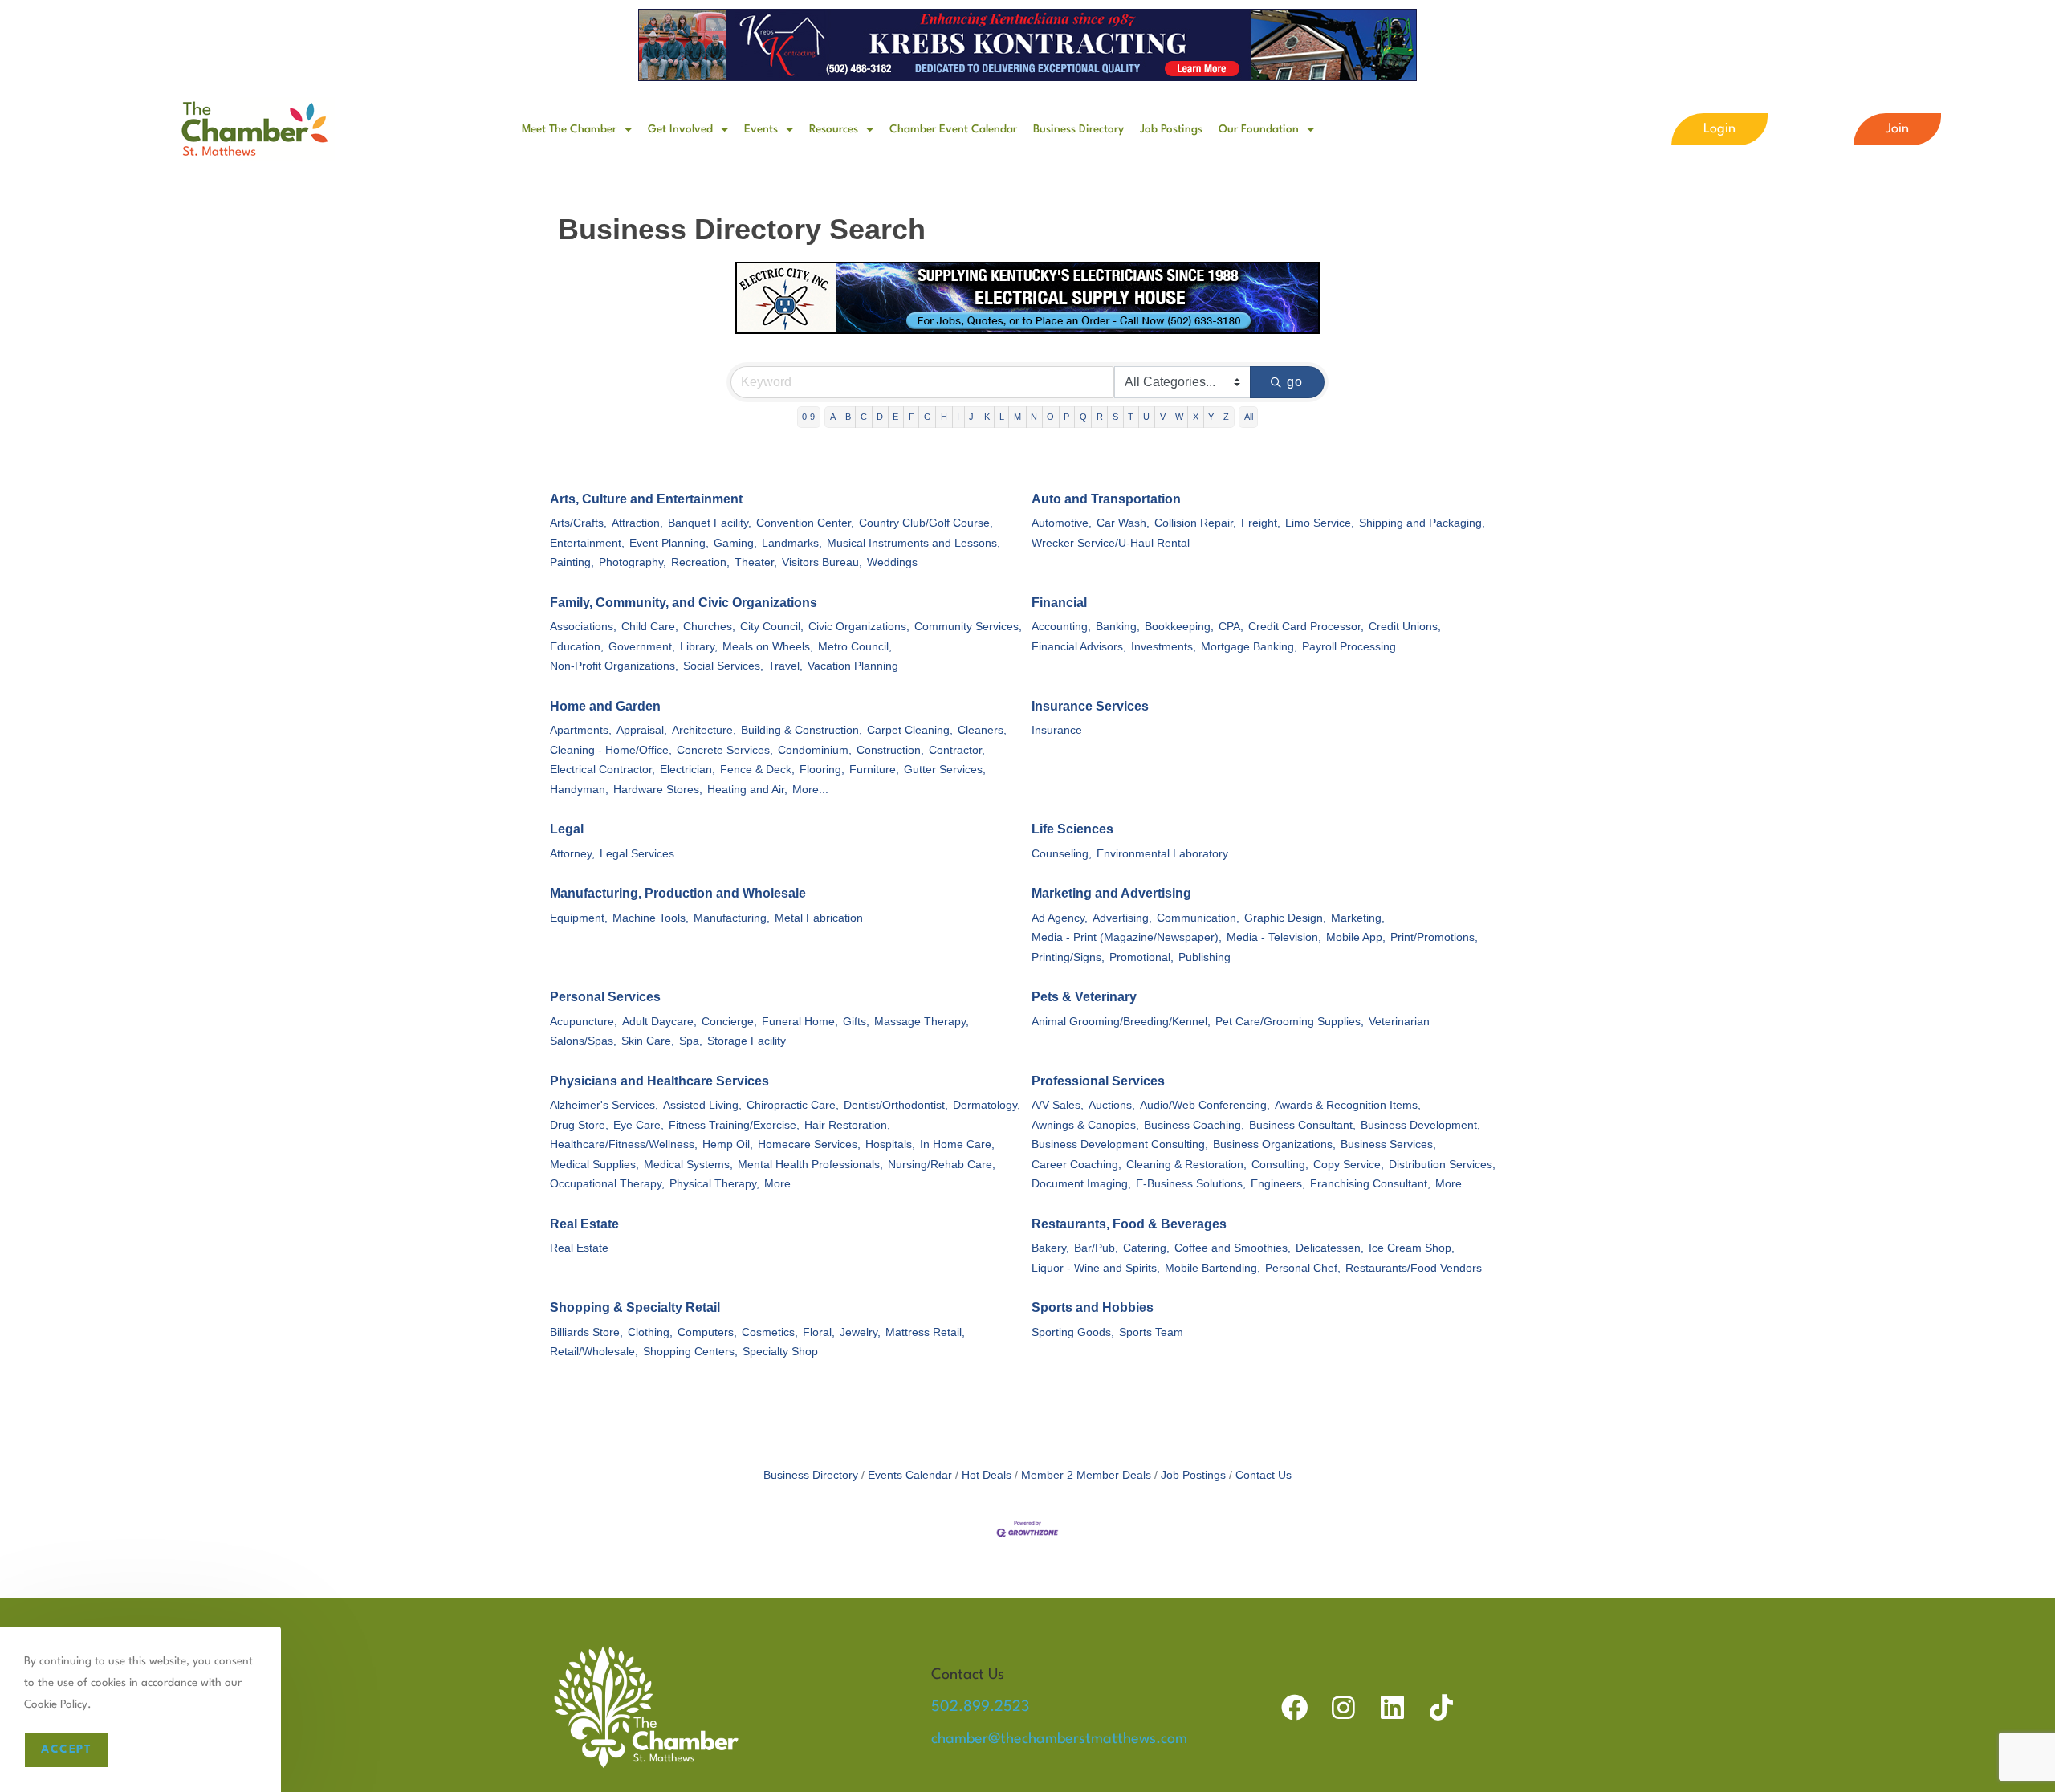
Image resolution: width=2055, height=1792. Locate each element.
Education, (577, 647)
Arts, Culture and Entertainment (646, 499)
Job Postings (1171, 129)
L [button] (1002, 417)
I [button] (958, 417)
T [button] (1131, 417)
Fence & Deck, (757, 770)
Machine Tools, (651, 918)
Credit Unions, (1405, 627)
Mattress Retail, (925, 1332)
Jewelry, (860, 1332)
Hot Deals (987, 1475)
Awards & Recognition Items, (1348, 1105)
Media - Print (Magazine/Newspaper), (1127, 937)
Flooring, (822, 770)
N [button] (1034, 417)
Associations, (583, 627)
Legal (567, 829)
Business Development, (1420, 1125)
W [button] (1179, 417)
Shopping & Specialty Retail (635, 1307)
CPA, (1231, 627)
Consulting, (1280, 1165)
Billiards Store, (586, 1332)
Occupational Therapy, (607, 1184)
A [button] (833, 417)
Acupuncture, (584, 1022)
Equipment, (579, 918)
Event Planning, (669, 543)
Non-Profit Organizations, (614, 666)
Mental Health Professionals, (810, 1165)
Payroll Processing (1349, 647)
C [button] (864, 417)
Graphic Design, (1285, 918)
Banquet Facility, (710, 523)
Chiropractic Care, (793, 1105)
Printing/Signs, (1068, 957)
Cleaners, (982, 730)
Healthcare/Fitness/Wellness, (624, 1144)
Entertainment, (587, 543)
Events (761, 129)
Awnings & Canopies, (1085, 1125)
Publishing (1205, 957)
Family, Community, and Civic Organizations (684, 603)
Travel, (785, 666)
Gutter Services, (945, 770)
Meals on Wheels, (768, 647)
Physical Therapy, (714, 1184)
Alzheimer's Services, (604, 1105)
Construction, (890, 750)
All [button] (1249, 417)
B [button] (848, 417)
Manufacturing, (732, 918)
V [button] (1163, 417)
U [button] (1146, 417)
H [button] (944, 417)
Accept (66, 1749)
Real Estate (584, 1224)
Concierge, (729, 1022)
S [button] (1115, 417)
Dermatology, (987, 1105)
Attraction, (637, 523)
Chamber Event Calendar (953, 129)
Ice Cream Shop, (1412, 1248)
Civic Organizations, (859, 627)
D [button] (880, 417)
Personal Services (605, 997)
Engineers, (1278, 1184)
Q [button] (1083, 417)
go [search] (1295, 382)
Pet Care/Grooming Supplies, (1290, 1022)
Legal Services (637, 854)
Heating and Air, (747, 790)
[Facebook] (1294, 1707)
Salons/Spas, (583, 1041)
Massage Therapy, (922, 1022)
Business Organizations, (1274, 1144)
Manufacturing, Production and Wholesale (678, 893)
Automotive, (1062, 523)
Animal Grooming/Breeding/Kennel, (1121, 1022)
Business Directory (1078, 129)
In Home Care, (957, 1144)
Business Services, (1388, 1144)
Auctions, (1112, 1105)
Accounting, (1061, 627)
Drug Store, (579, 1125)
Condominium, (815, 750)
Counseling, (1062, 854)
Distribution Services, (1442, 1165)
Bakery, (1050, 1248)
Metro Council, (855, 647)
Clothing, (650, 1332)
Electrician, (688, 770)
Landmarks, (792, 543)
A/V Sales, (1058, 1105)
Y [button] (1211, 417)
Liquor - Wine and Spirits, (1096, 1268)
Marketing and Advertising (1111, 893)
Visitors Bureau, (822, 562)
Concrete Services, (725, 750)
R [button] (1100, 417)
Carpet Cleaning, (910, 730)
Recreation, (700, 562)
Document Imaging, (1081, 1184)
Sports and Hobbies (1093, 1307)
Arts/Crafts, (578, 523)
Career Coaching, (1076, 1165)
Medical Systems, (688, 1165)
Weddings (892, 562)
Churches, (709, 627)
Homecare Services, (809, 1144)
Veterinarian (1399, 1022)
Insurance (1057, 730)
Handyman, (579, 790)
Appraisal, (642, 730)
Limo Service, (1320, 523)
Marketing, (1358, 918)
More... (810, 790)
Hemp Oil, (728, 1144)
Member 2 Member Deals (1086, 1475)
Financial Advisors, (1079, 647)
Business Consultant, (1302, 1125)
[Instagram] (1343, 1707)
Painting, (572, 562)
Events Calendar (910, 1475)
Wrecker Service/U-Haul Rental (1111, 543)
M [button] (1017, 417)
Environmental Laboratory (1162, 854)
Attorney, (572, 854)
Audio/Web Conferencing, (1205, 1105)
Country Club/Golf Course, (926, 523)
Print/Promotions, (1434, 937)
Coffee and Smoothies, (1233, 1248)
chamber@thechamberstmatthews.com (1059, 1739)
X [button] (1196, 417)
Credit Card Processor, (1306, 627)
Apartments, (581, 730)
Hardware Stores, (658, 790)
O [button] (1050, 417)
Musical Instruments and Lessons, (914, 543)
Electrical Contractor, (602, 770)
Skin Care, (648, 1041)
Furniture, (874, 770)
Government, (642, 647)
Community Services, (968, 627)
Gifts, (856, 1022)
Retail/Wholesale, (594, 1352)
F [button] (912, 417)
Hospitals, (890, 1144)
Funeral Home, (800, 1022)
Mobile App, (1356, 937)
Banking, (1118, 627)
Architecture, (704, 730)
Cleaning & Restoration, (1186, 1165)
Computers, (707, 1332)
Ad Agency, (1060, 918)
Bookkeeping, (1179, 627)
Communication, (1198, 918)
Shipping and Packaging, (1422, 523)
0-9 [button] (808, 417)
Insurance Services (1090, 706)
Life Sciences (1072, 829)
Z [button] (1226, 417)
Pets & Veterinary (1084, 997)
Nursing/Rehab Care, (942, 1165)
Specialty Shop (780, 1352)
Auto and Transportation (1106, 499)
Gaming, (735, 543)
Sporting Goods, (1073, 1332)
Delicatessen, (1330, 1248)
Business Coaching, (1194, 1125)
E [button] (895, 417)
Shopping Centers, (690, 1352)
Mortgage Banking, (1249, 647)
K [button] (987, 417)
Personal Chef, (1303, 1268)
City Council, (772, 627)
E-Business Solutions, (1191, 1184)
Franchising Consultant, (1370, 1184)
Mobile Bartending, (1213, 1268)
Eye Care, (639, 1125)
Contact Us (1264, 1475)
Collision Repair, (1195, 523)
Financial (1059, 603)
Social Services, (723, 666)
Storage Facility (747, 1041)
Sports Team (1151, 1332)
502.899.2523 (980, 1707)
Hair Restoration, (847, 1125)
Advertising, (1122, 918)
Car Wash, (1123, 523)
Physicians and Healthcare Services (659, 1081)
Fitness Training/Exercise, (734, 1125)
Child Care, (650, 627)
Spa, (691, 1041)
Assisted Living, (702, 1105)
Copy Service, (1349, 1165)
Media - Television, (1274, 937)
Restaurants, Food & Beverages (1129, 1224)
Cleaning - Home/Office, (611, 750)
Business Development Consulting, (1120, 1144)
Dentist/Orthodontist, (896, 1105)
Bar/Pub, (1096, 1248)
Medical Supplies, (594, 1165)
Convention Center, (805, 523)
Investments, (1164, 647)
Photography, (633, 562)
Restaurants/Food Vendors (1414, 1268)
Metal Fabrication (819, 918)
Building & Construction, (802, 730)
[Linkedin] (1392, 1707)
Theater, (756, 562)
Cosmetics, (770, 1332)
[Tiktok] (1441, 1707)
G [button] (928, 417)
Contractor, (957, 750)
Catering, (1146, 1248)
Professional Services (1098, 1081)
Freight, (1261, 523)
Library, (699, 647)
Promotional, (1141, 957)
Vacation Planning (853, 666)
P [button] (1066, 417)
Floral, (819, 1332)
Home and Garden (605, 706)
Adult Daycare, (659, 1022)
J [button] (971, 417)
